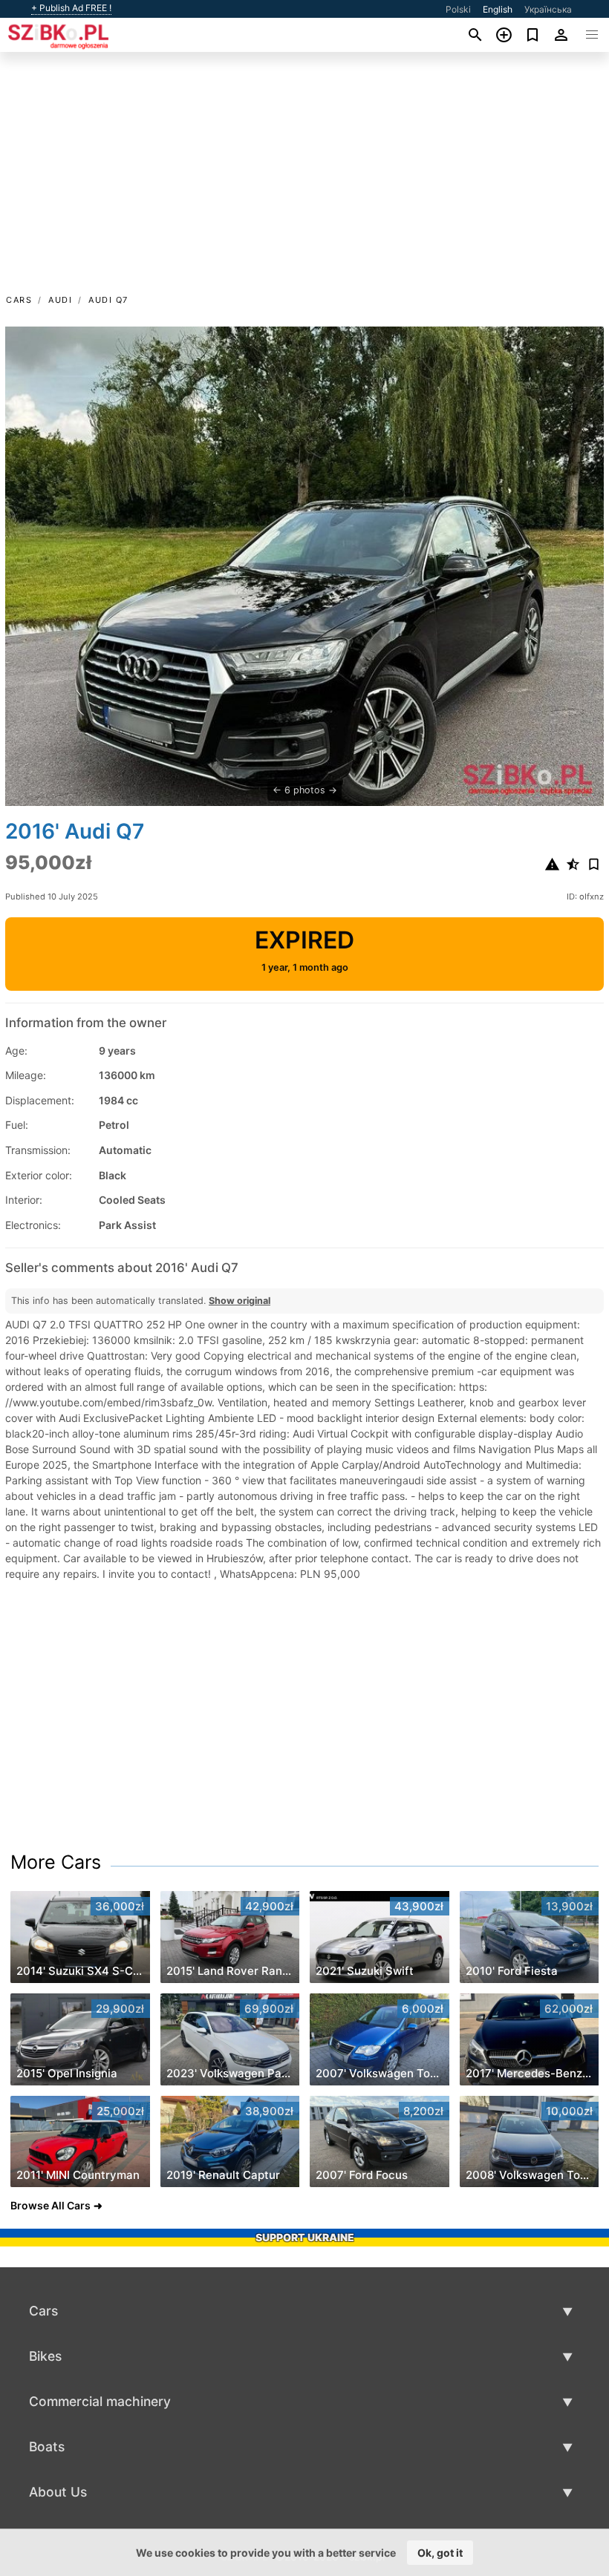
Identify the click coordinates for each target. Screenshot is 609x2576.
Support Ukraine (305, 2237)
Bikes (45, 2356)
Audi (60, 300)
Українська (548, 9)
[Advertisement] (304, 180)
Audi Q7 (108, 300)
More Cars (56, 1862)
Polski (458, 9)
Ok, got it (440, 2553)
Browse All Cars (51, 2205)
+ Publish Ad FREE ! (71, 8)
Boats (47, 2446)
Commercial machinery (100, 2401)
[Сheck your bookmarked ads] (533, 35)
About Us (58, 2492)
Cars (19, 300)
